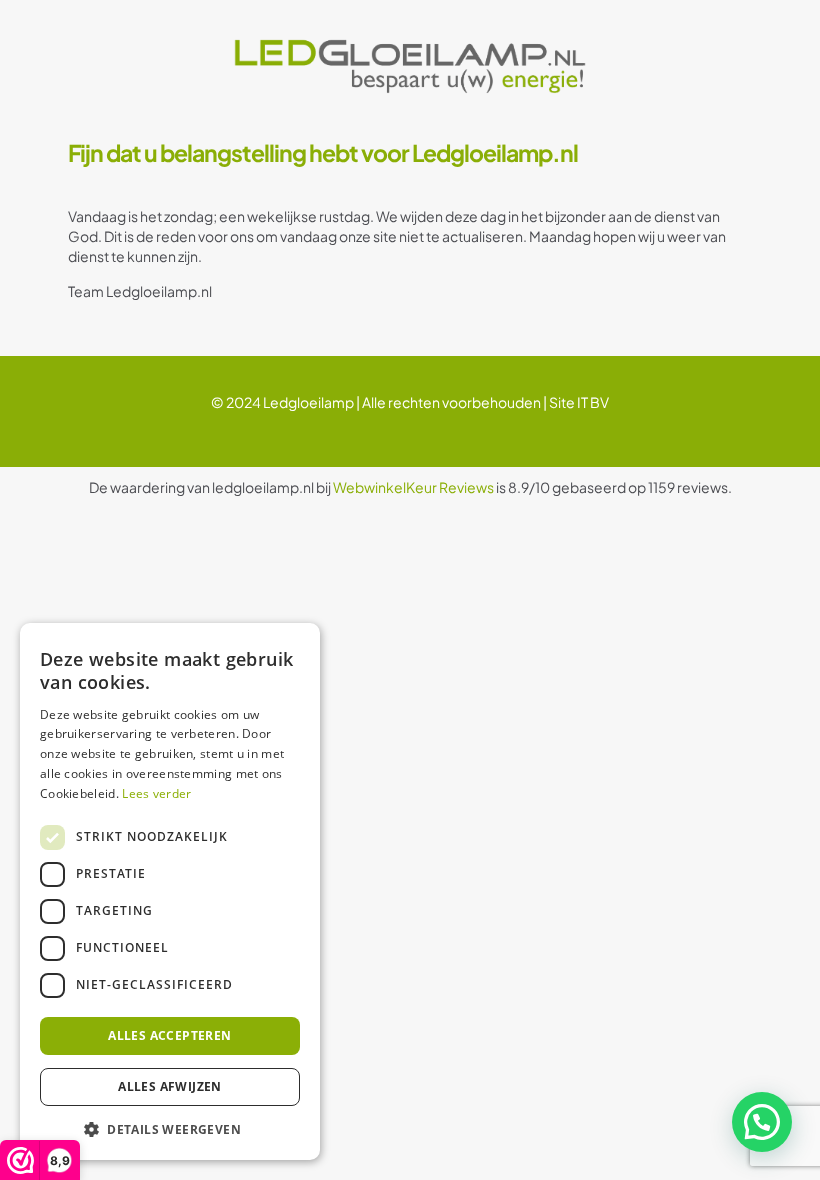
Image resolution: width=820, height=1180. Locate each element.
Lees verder (156, 793)
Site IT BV (579, 402)
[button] (762, 1122)
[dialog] (170, 891)
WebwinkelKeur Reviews (413, 487)
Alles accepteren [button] (169, 1035)
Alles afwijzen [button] (170, 1086)
